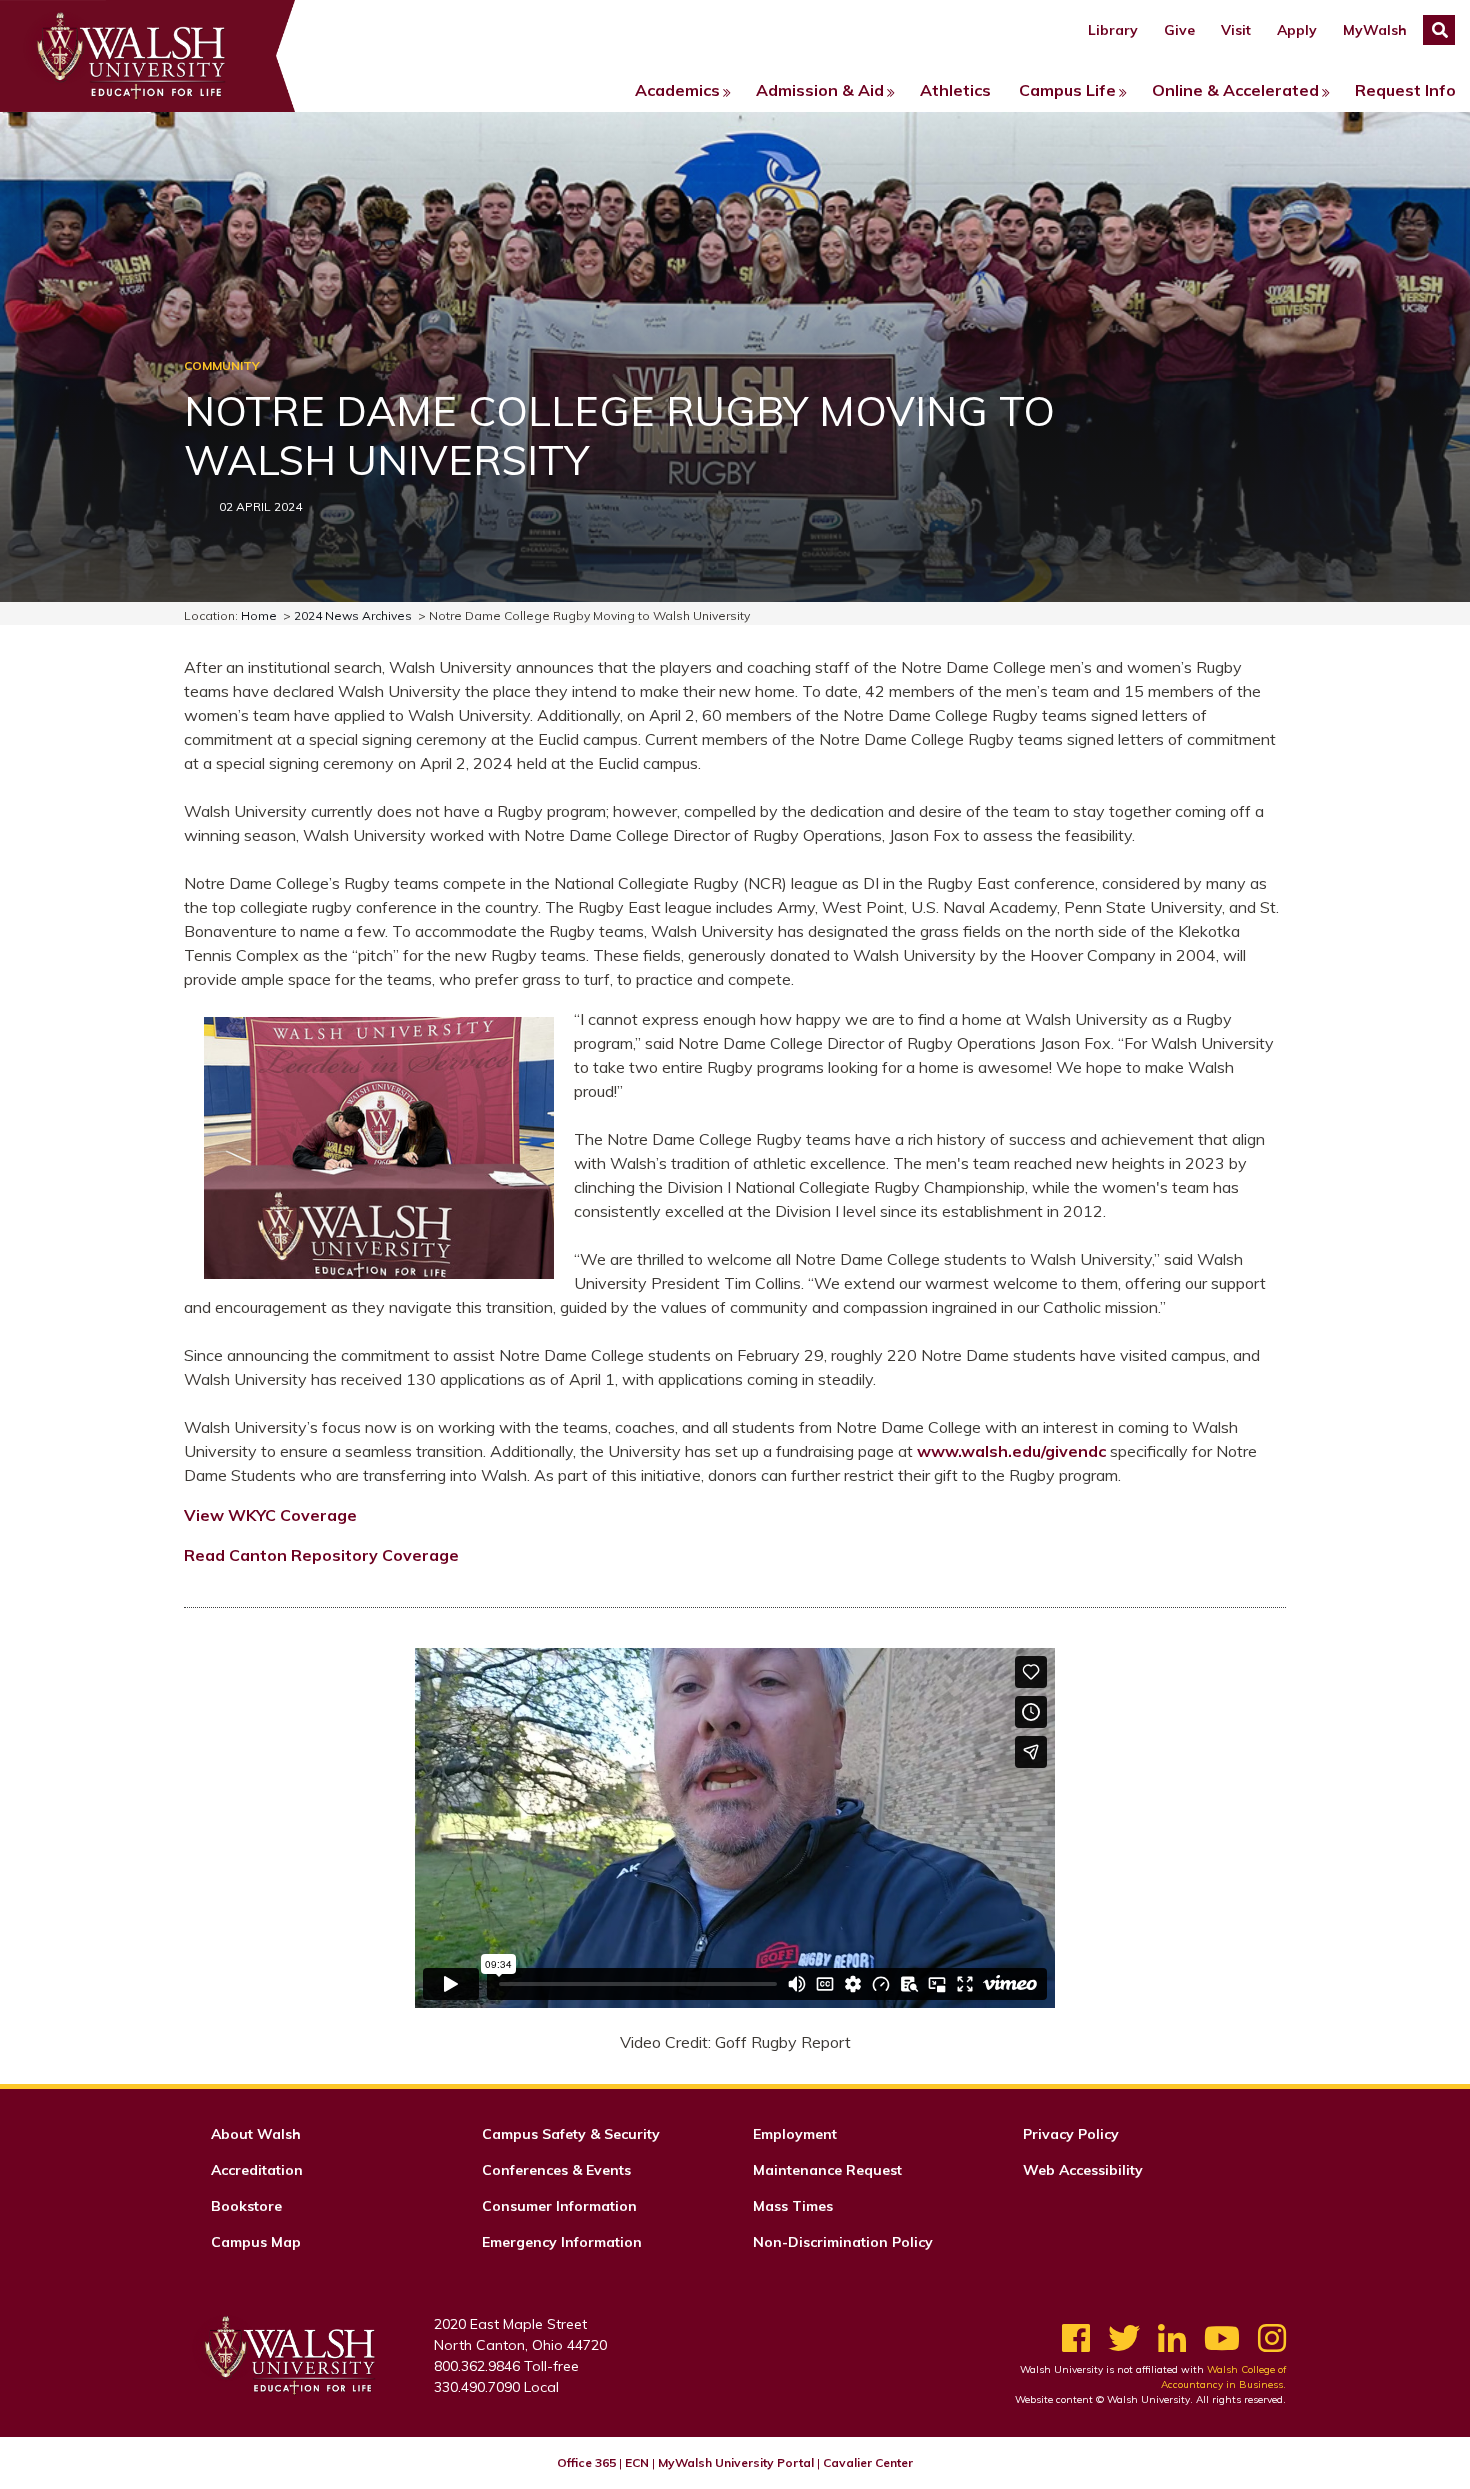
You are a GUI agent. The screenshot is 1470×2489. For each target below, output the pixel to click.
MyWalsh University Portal (736, 2462)
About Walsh (256, 2134)
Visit (1236, 30)
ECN (637, 2462)
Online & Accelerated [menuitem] (1235, 90)
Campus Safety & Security (571, 2134)
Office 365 (586, 2462)
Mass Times (793, 2206)
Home (259, 615)
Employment (795, 2134)
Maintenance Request (827, 2170)
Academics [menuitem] (677, 90)
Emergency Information (562, 2242)
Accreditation (257, 2170)
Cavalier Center (868, 2462)
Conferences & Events (556, 2170)
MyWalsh (1375, 30)
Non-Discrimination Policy (843, 2242)
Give (1179, 30)
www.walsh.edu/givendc (1011, 1451)
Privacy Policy (1071, 2134)
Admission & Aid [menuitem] (820, 90)
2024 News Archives (353, 615)
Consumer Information (559, 2206)
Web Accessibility (1083, 2170)
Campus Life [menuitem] (1067, 90)
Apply (1297, 30)
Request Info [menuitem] (1405, 90)
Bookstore (246, 2206)
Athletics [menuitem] (955, 90)
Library (1113, 30)
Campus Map (256, 2242)
